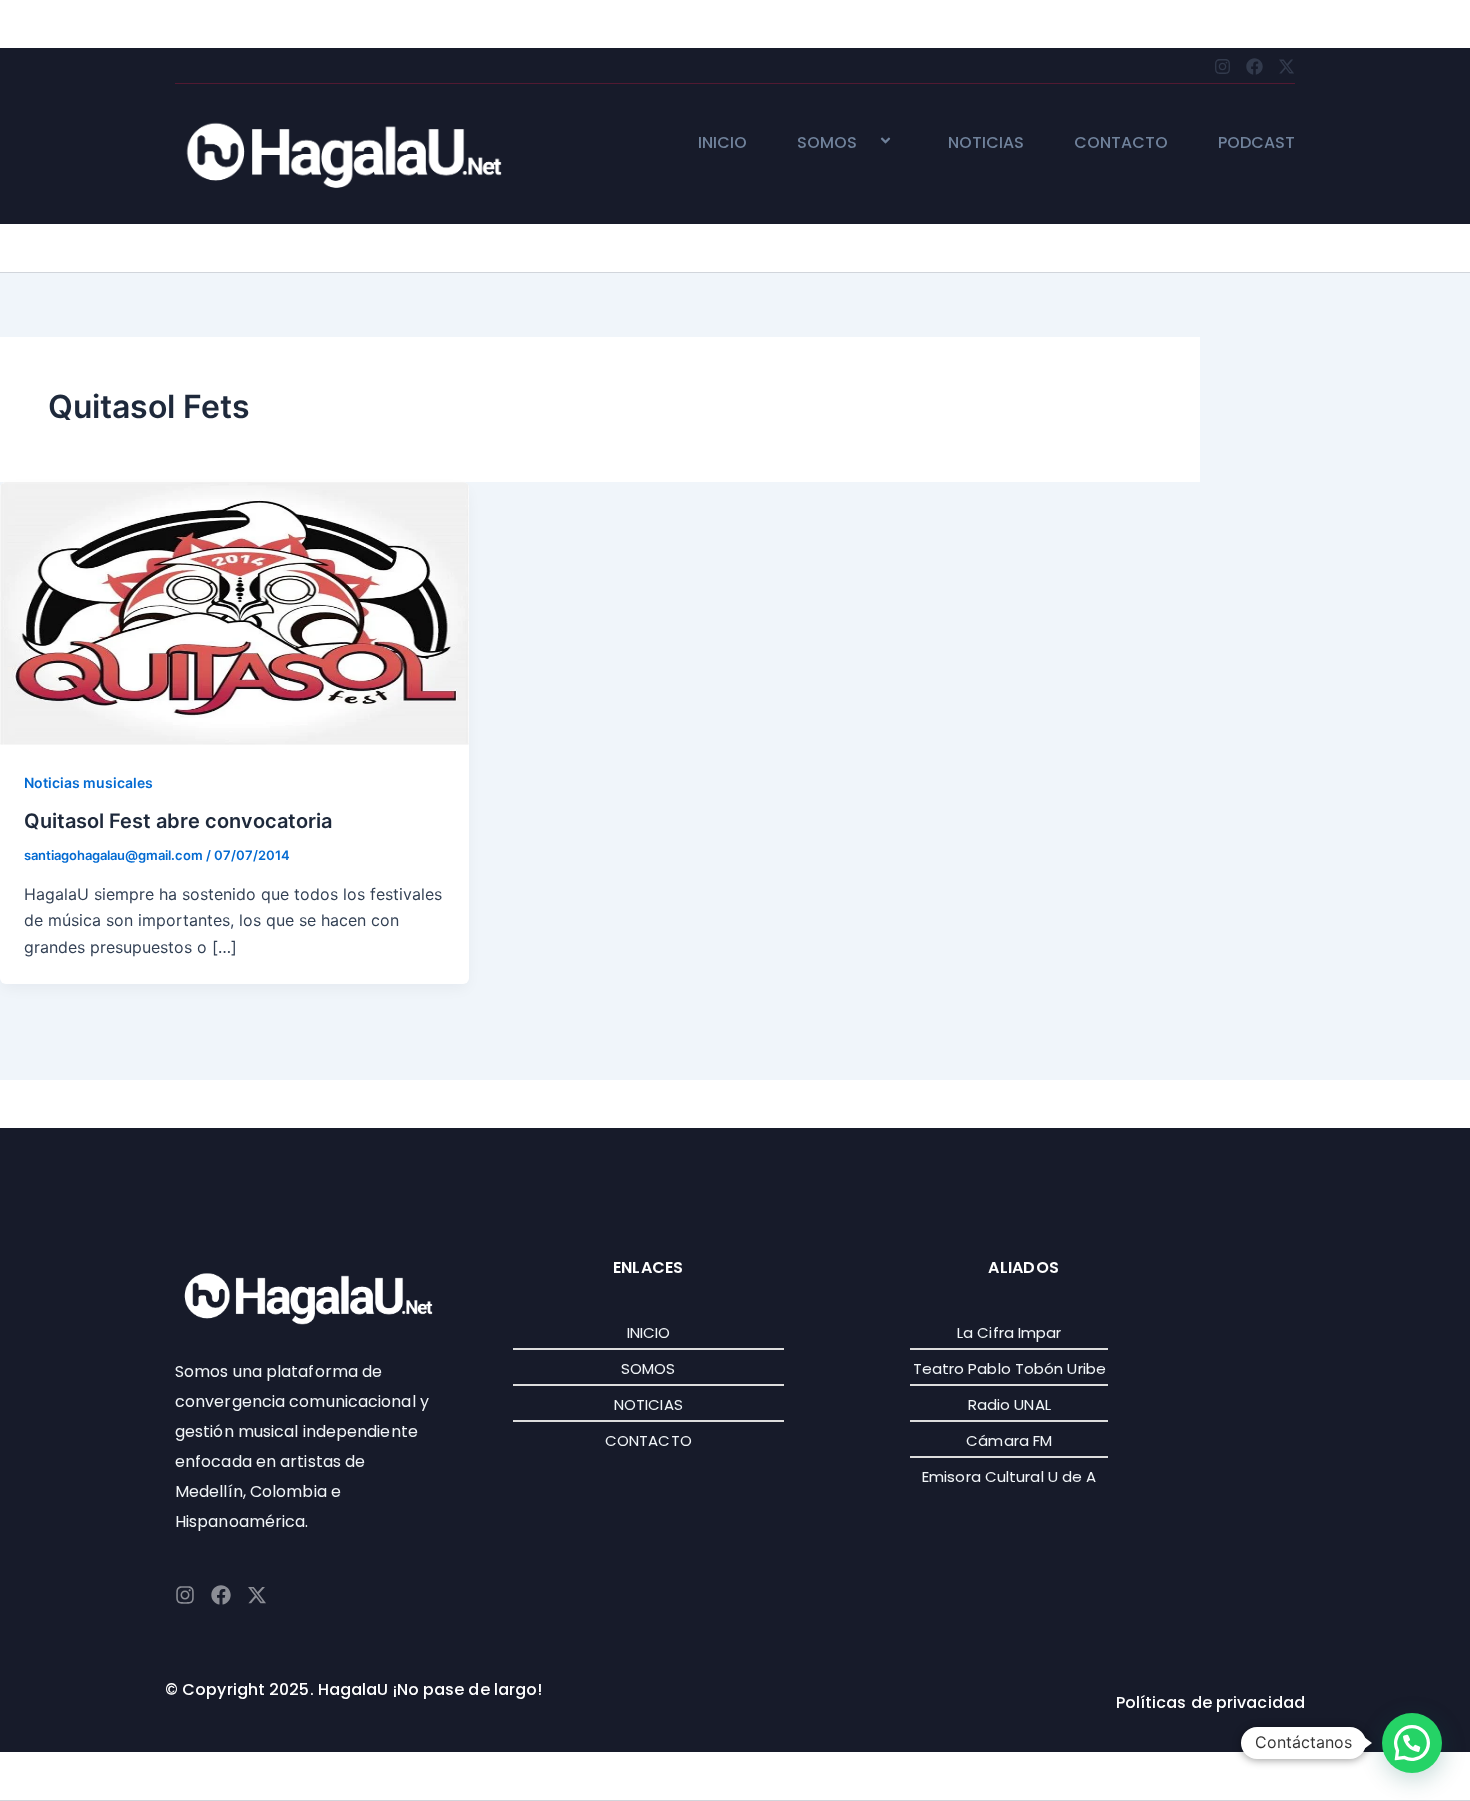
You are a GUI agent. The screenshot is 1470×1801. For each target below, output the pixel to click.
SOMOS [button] (827, 143)
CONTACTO (1121, 143)
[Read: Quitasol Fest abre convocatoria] (234, 612)
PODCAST (1256, 143)
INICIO (722, 143)
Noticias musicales (88, 782)
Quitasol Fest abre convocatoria (178, 821)
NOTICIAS (986, 143)
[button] (865, 142)
